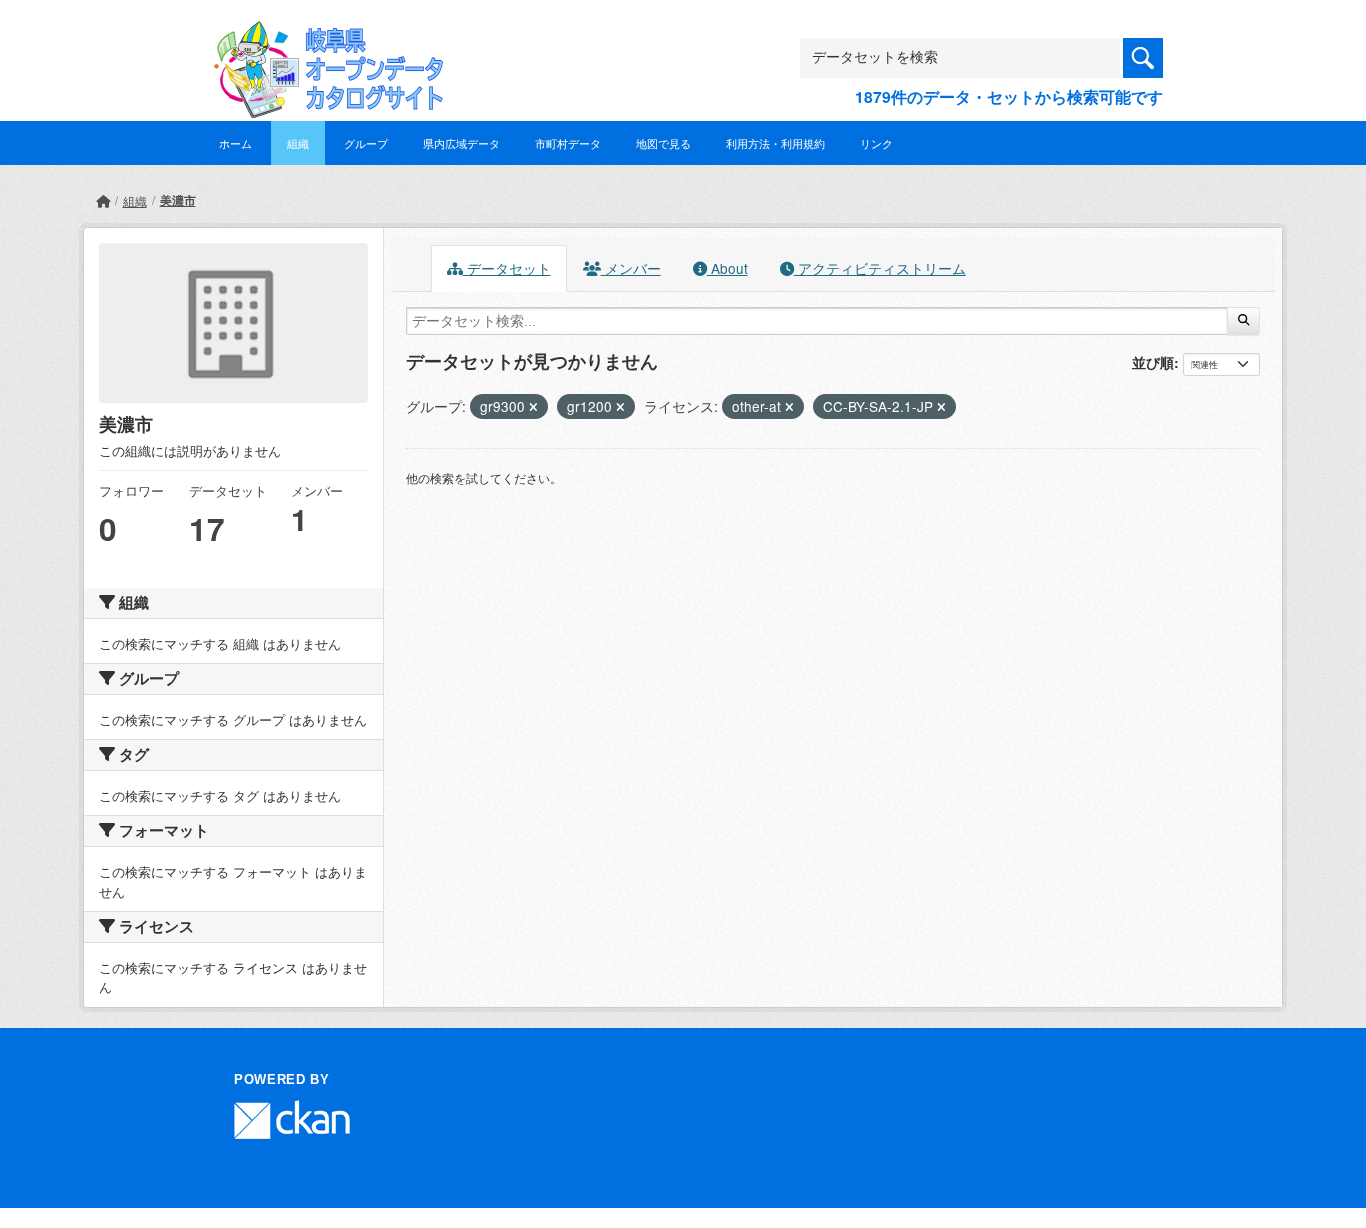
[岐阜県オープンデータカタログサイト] (323, 36)
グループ (366, 143)
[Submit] (1243, 321)
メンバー (631, 268)
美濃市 (178, 200)
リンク (876, 143)
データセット (507, 268)
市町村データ (568, 143)
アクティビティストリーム (880, 268)
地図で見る (663, 143)
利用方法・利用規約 (775, 143)
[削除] (533, 407)
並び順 (1153, 362)
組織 (298, 143)
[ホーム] (103, 200)
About (727, 268)
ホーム (235, 143)
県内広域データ (461, 143)
